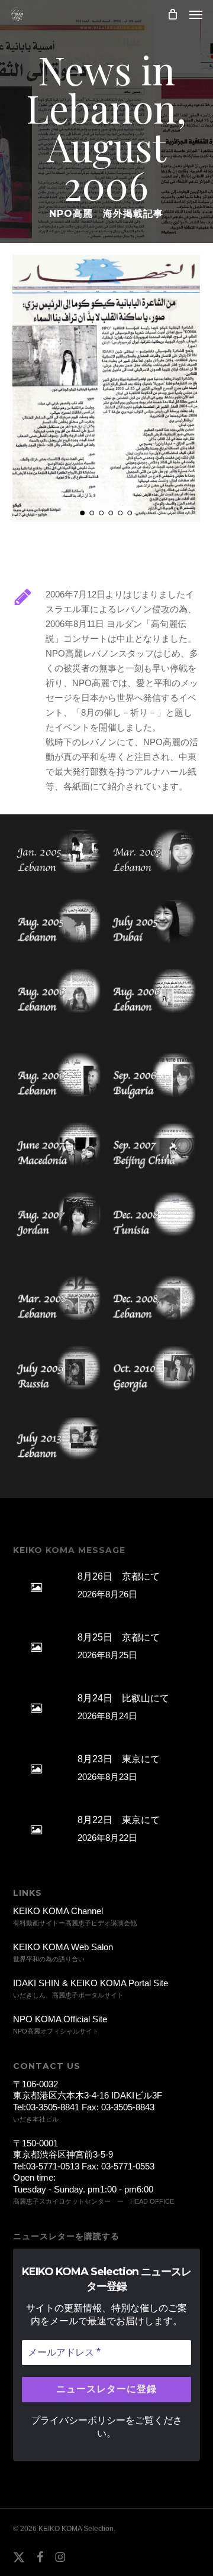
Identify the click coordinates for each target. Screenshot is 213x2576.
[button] (196, 14)
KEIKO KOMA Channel (58, 1911)
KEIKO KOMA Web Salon (63, 1947)
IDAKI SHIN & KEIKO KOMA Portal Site (91, 1983)
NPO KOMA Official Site (60, 2019)
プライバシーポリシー (78, 2420)
